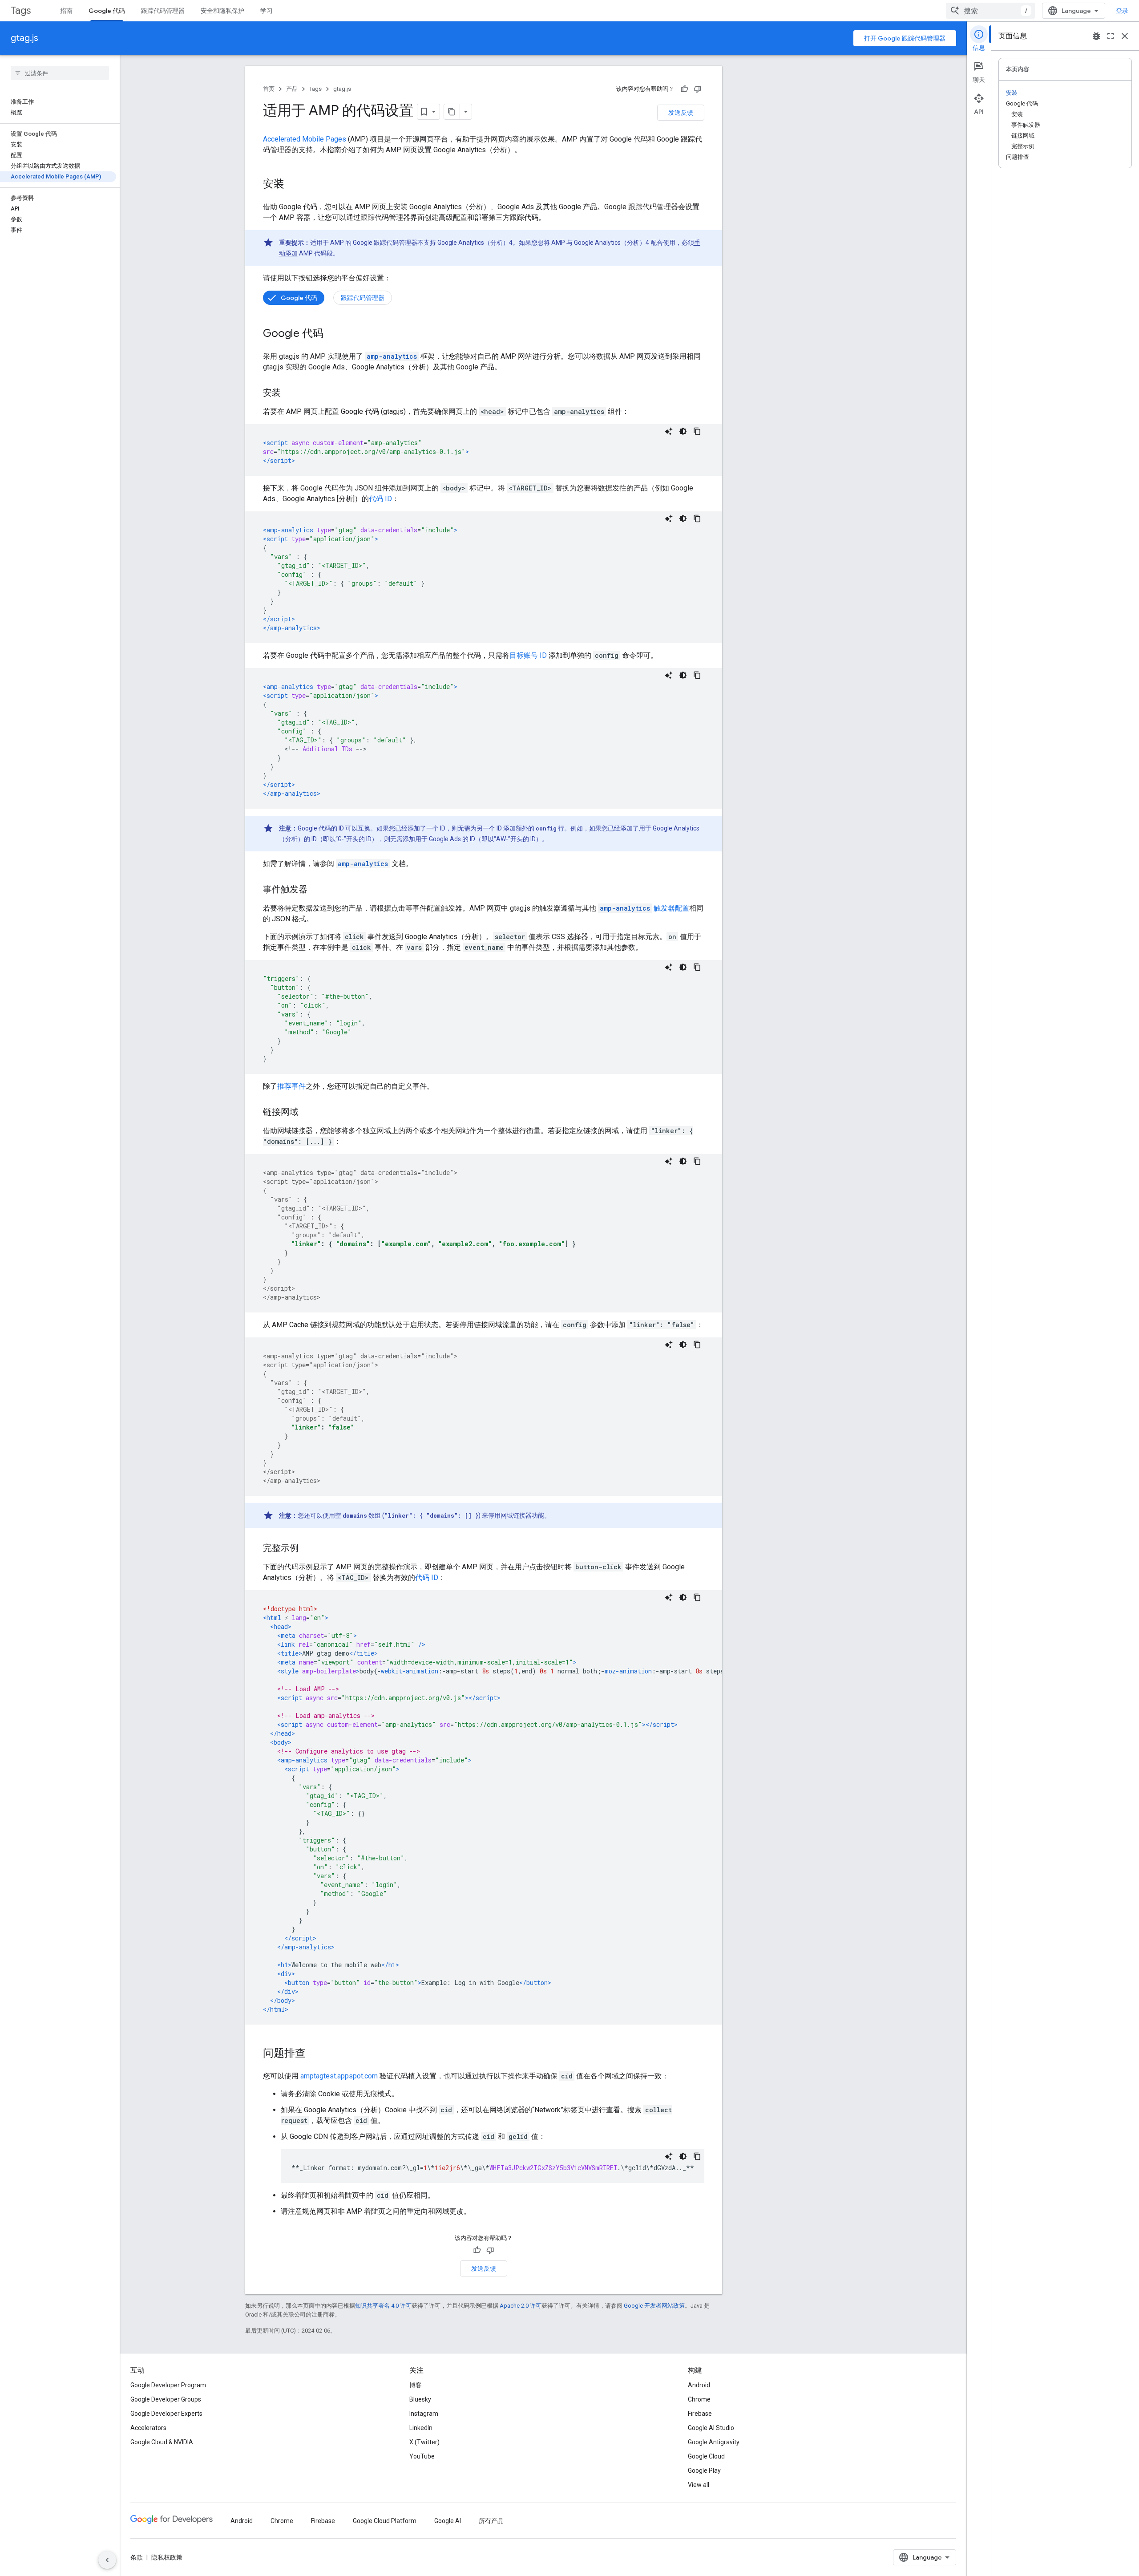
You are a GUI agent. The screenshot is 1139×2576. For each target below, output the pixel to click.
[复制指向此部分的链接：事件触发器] (316, 890)
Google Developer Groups (166, 2399)
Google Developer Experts (166, 2414)
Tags (21, 10)
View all (699, 2485)
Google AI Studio (711, 2428)
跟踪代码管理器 (163, 11)
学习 (267, 11)
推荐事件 (291, 1086)
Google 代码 (107, 11)
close (1125, 36)
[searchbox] (60, 73)
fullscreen (1111, 36)
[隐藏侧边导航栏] (107, 2560)
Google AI (448, 2521)
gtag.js (24, 38)
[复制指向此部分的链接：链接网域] (307, 1113)
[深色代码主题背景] (683, 431)
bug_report (1096, 36)
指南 (66, 11)
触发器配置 (644, 908)
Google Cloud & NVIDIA (162, 2442)
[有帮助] (684, 89)
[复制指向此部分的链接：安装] (293, 185)
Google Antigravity (714, 2442)
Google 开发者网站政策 (654, 2306)
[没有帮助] (698, 89)
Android (699, 2385)
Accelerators (148, 2428)
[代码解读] (669, 431)
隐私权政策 (167, 2557)
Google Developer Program (168, 2385)
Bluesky (420, 2399)
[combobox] (990, 11)
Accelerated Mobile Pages (305, 139)
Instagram (424, 2414)
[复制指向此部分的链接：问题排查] (315, 2054)
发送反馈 (681, 113)
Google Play (704, 2471)
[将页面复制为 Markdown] (452, 112)
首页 (269, 89)
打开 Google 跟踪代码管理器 (905, 38)
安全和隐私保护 (222, 11)
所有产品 (491, 2521)
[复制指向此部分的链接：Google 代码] (332, 334)
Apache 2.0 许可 (521, 2306)
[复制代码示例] (697, 431)
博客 (416, 2385)
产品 (292, 89)
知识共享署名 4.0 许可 (383, 2306)
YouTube (422, 2456)
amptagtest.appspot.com (339, 2076)
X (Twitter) (424, 2442)
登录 (1122, 11)
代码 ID (380, 499)
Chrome (699, 2399)
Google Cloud (706, 2456)
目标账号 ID (528, 655)
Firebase (700, 2414)
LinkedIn (421, 2428)
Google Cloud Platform (385, 2521)
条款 (137, 2557)
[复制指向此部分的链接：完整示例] (307, 1549)
